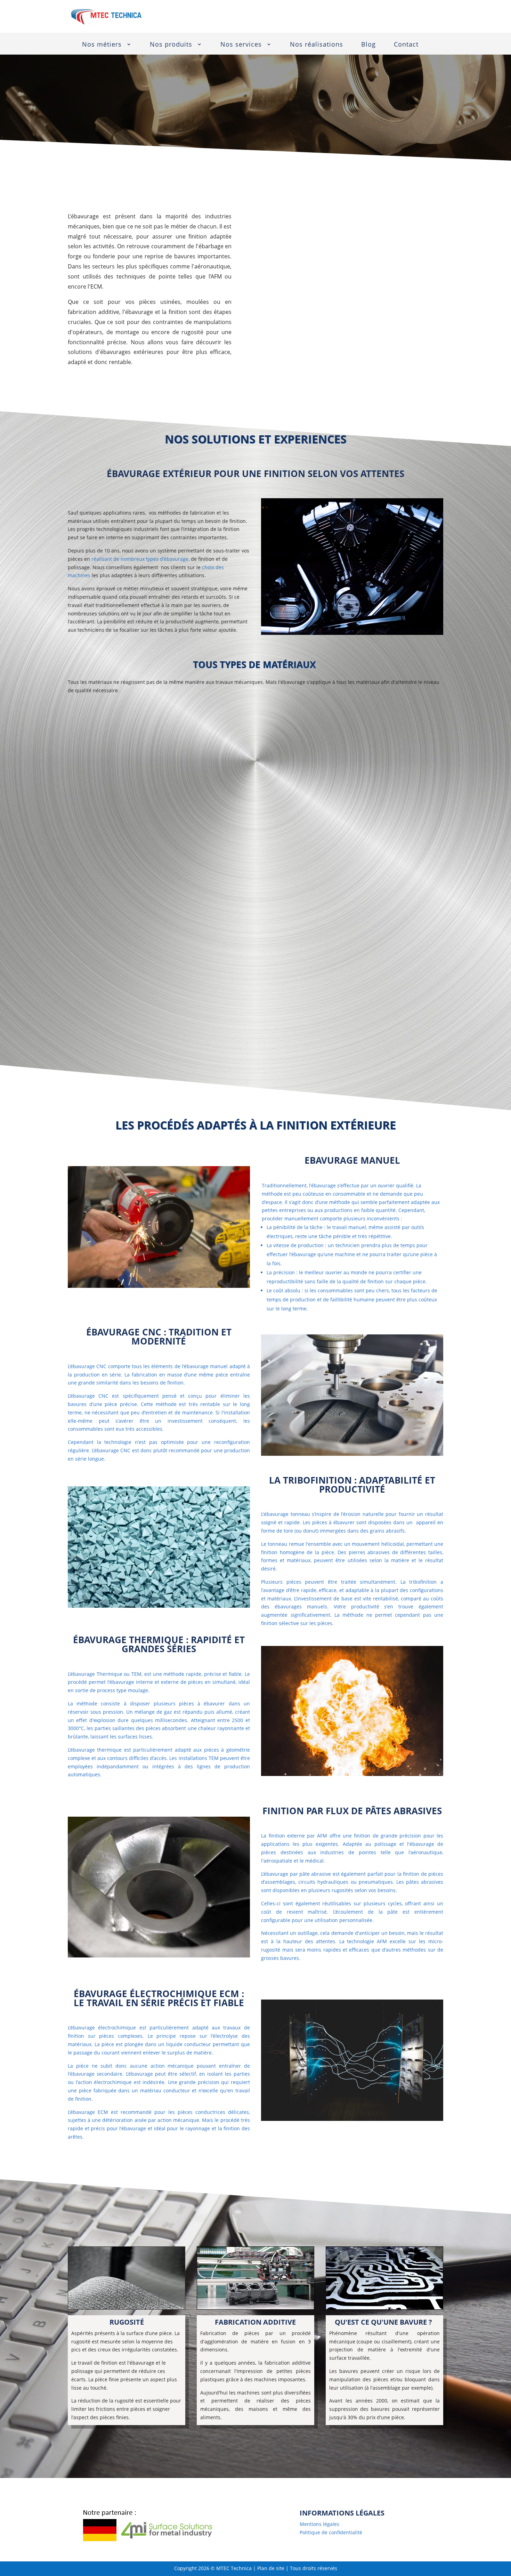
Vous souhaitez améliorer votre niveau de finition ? (256, 393)
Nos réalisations (317, 44)
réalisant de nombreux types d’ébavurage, (140, 559)
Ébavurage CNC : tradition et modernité (159, 1337)
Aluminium (94, 76)
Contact (406, 44)
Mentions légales (319, 2524)
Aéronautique (190, 112)
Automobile (187, 76)
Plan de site (271, 2568)
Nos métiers (102, 44)
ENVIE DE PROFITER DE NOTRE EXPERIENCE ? (255, 1062)
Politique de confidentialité (331, 2532)
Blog (368, 44)
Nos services (241, 44)
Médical (181, 95)
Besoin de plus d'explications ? (255, 2453)
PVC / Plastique (100, 95)
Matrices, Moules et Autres (116, 112)
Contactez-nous (408, 16)
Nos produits (171, 44)
